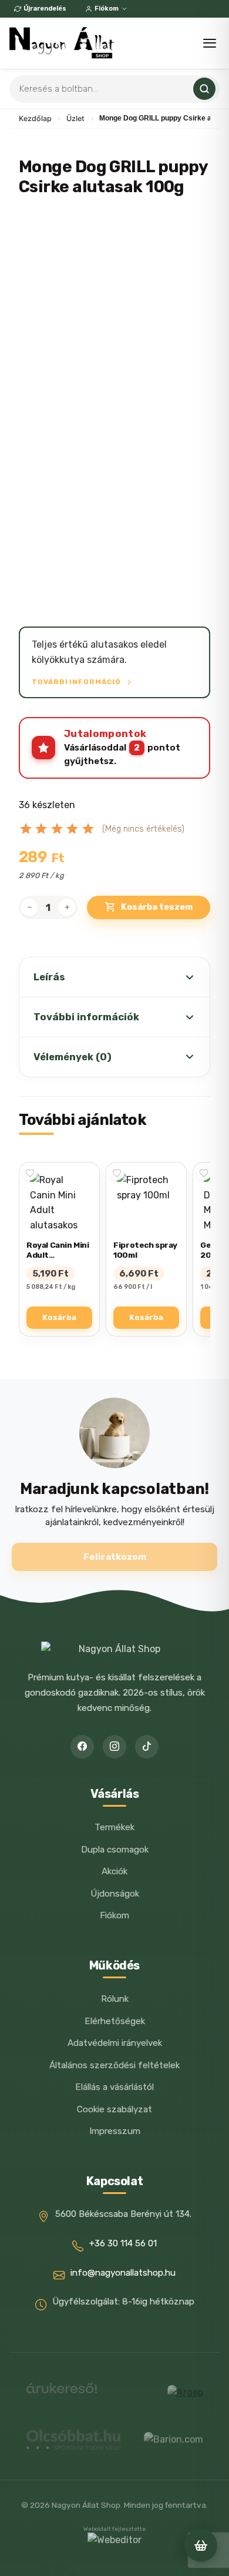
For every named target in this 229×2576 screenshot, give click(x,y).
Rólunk (115, 1999)
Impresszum (115, 2131)
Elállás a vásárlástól (114, 2087)
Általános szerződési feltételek (114, 2065)
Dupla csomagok (115, 1850)
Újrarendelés (45, 9)
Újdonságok (115, 1894)
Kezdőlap (35, 118)
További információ (77, 682)
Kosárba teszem (157, 907)
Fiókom (107, 9)
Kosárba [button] (59, 1317)
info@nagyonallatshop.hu (123, 2273)
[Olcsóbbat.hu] (73, 2440)
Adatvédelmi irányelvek (115, 2043)
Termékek (114, 1827)
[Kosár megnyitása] (201, 2545)
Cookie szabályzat (114, 2109)
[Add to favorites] (30, 1173)
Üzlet (75, 118)
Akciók (114, 1871)
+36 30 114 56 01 (123, 2243)
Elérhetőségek (115, 2021)
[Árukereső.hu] (62, 2392)
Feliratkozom (115, 1557)
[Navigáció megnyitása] (210, 43)
